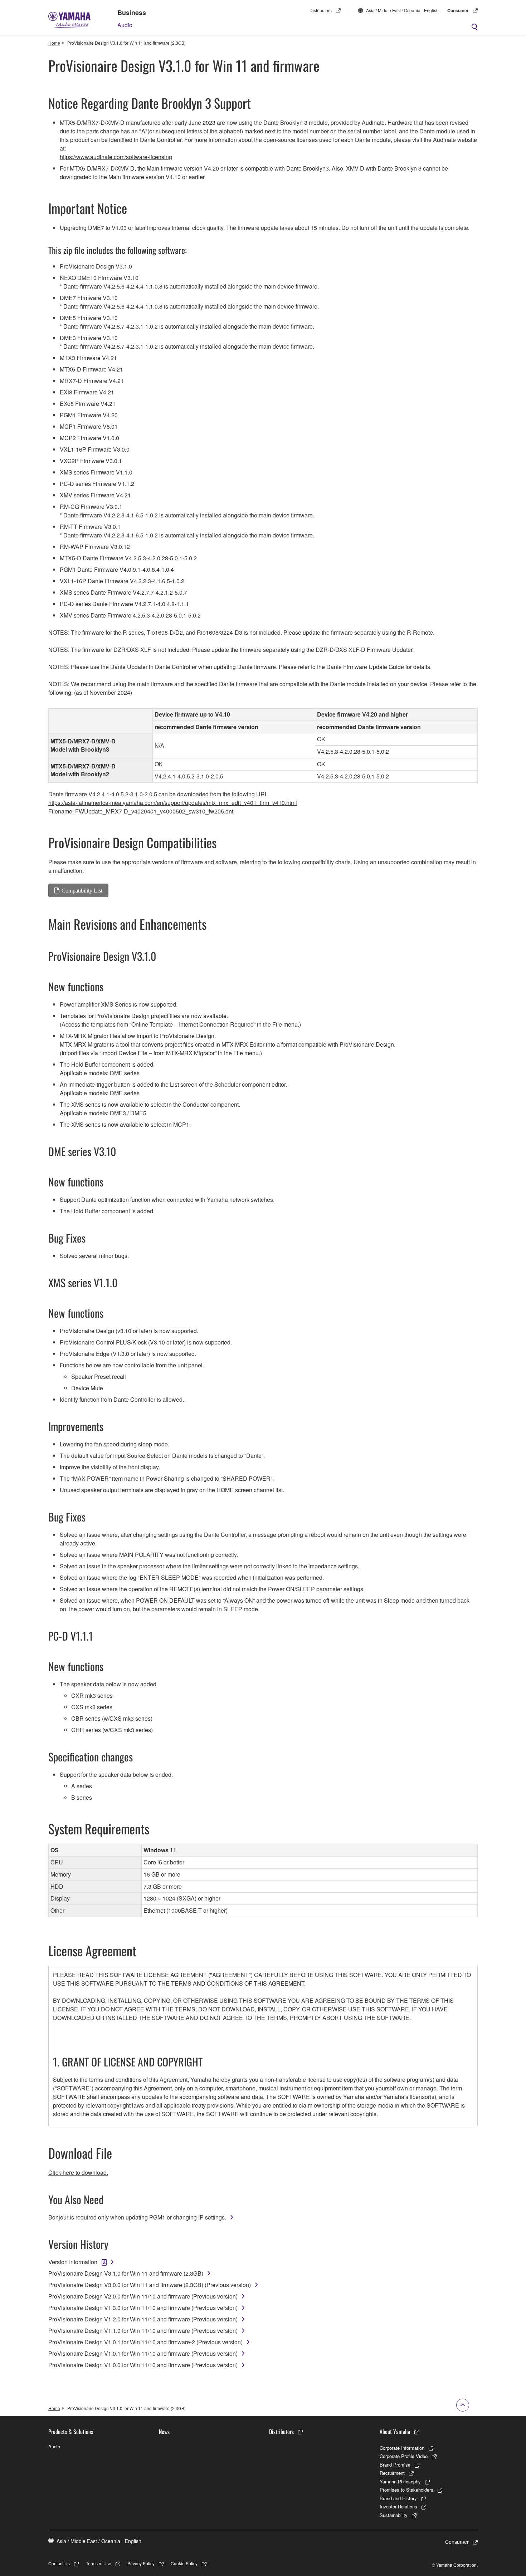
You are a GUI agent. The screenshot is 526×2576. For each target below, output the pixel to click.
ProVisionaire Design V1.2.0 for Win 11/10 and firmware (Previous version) (143, 2319)
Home (54, 43)
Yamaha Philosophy (400, 2481)
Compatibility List (82, 890)
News (164, 2432)
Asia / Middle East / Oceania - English (402, 10)
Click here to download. (78, 2172)
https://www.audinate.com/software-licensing (116, 157)
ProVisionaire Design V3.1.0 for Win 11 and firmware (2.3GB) (126, 2273)
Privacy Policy (141, 2563)
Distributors (321, 10)
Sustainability (394, 2515)
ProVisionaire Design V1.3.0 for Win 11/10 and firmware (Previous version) (143, 2308)
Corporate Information (402, 2448)
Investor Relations (398, 2506)
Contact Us (59, 2563)
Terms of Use (99, 2563)
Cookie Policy (184, 2563)
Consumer (458, 10)
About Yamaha (395, 2432)
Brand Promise (395, 2465)
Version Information (73, 2262)
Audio (125, 25)
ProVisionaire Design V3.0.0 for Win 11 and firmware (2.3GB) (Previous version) (150, 2285)
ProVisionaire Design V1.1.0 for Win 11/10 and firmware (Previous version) (143, 2331)
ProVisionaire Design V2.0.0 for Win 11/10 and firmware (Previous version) (143, 2296)
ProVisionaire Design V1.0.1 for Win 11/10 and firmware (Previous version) (143, 2353)
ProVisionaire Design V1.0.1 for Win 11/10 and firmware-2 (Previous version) (145, 2342)
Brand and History (398, 2498)
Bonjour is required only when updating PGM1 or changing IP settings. (137, 2217)
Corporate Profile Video (404, 2456)
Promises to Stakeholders (406, 2490)
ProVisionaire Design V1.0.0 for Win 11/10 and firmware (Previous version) (143, 2365)
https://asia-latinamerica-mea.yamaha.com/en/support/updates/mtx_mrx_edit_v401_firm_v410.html (173, 803)
